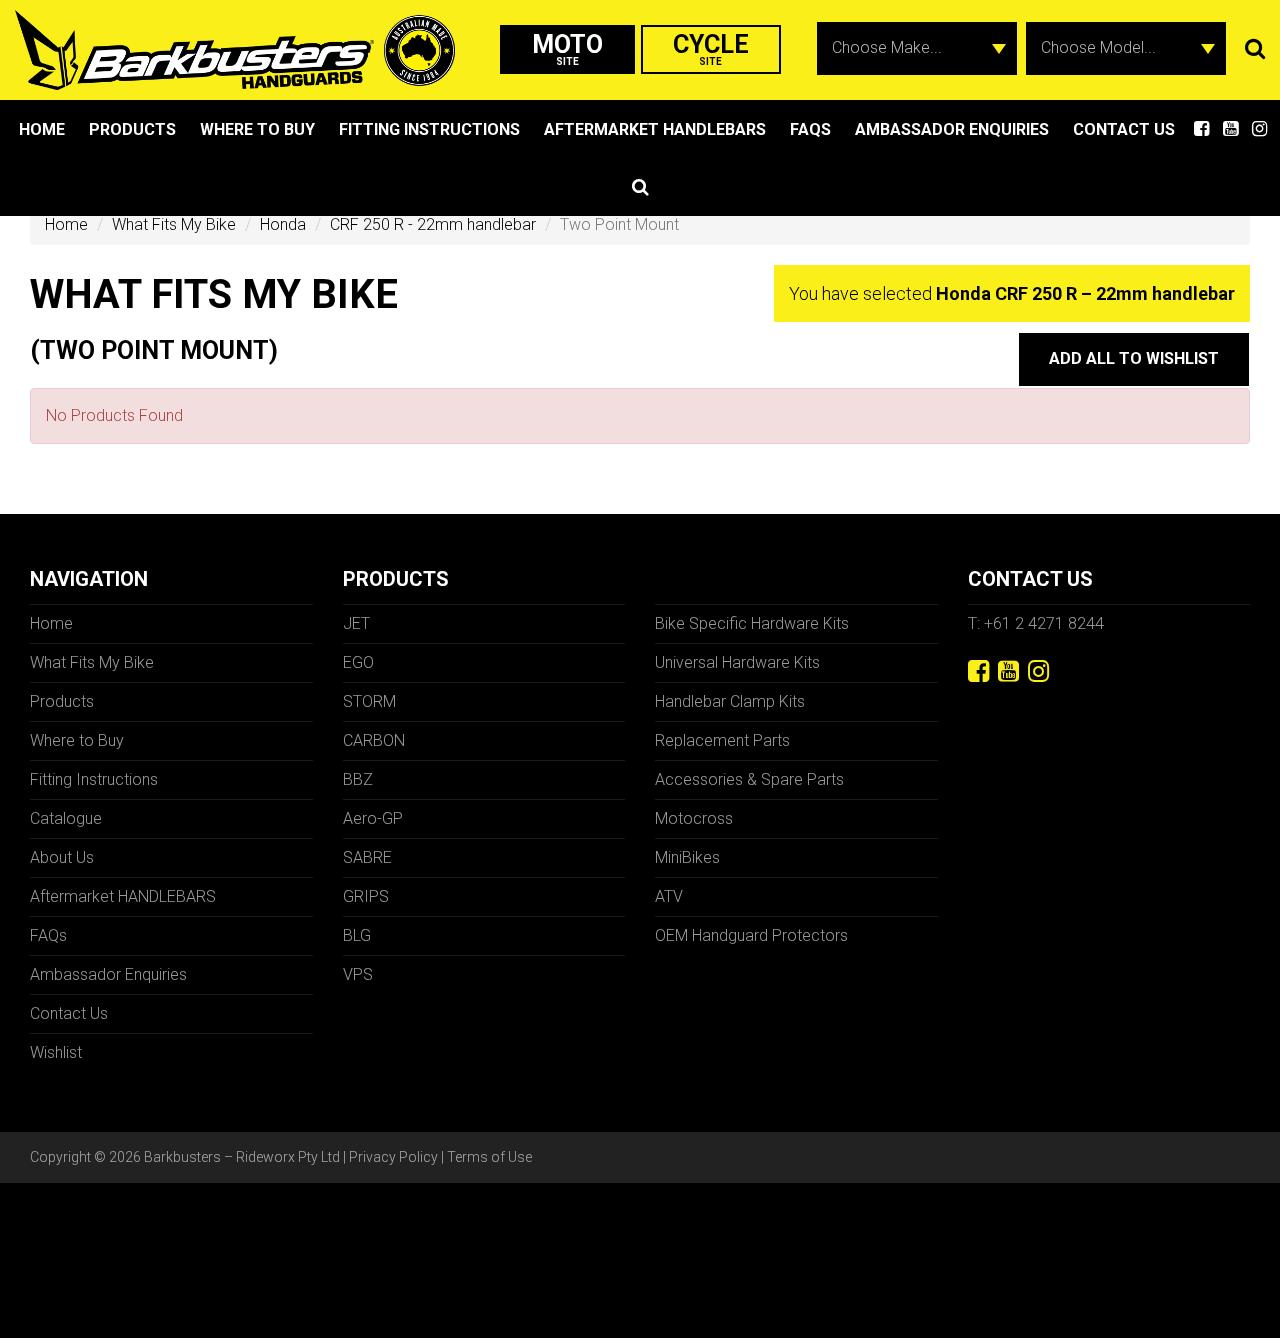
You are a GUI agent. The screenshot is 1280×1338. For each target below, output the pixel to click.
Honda (283, 224)
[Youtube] (1008, 671)
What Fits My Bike (174, 224)
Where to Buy (257, 129)
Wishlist (56, 1052)
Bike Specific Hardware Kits (752, 623)
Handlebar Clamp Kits (730, 701)
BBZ (358, 779)
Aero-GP (373, 818)
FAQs (810, 129)
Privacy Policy (393, 1157)
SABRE (367, 857)
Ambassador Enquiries (952, 129)
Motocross (694, 818)
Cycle (711, 48)
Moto (567, 48)
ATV (669, 896)
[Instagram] (1038, 671)
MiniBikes (687, 857)
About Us (62, 857)
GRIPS (366, 896)
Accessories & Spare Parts (749, 779)
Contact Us (1124, 129)
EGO (358, 662)
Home (42, 129)
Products (132, 129)
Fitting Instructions (429, 129)
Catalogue (66, 818)
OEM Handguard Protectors (751, 935)
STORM (369, 701)
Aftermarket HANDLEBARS (655, 129)
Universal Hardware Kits (737, 662)
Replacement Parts (722, 740)
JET (356, 623)
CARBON (374, 740)
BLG (357, 935)
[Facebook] (978, 671)
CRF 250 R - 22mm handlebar (433, 224)
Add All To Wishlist (1134, 358)
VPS (358, 974)
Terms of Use (489, 1157)
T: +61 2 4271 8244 (1036, 623)
